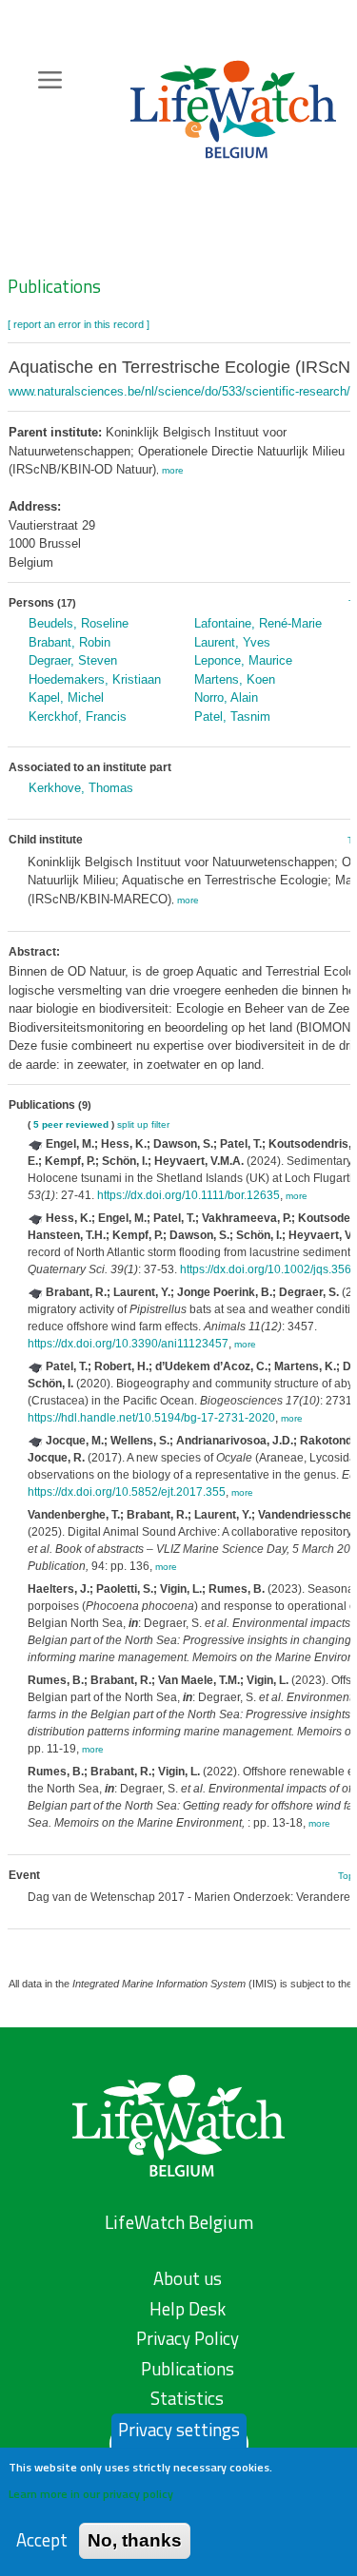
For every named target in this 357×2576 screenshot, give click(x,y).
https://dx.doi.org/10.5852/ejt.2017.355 (127, 1492)
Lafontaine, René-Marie (258, 623)
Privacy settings (179, 2430)
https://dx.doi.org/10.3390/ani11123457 (128, 1344)
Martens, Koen (235, 679)
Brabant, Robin (69, 642)
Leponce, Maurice (243, 660)
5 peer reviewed (71, 1124)
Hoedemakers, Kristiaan (95, 679)
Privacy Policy (188, 2338)
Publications (54, 286)
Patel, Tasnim (232, 717)
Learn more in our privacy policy (91, 2494)
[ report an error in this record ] (79, 324)
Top (346, 1876)
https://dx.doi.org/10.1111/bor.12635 (188, 1195)
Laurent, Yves (232, 642)
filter (160, 1124)
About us (188, 2278)
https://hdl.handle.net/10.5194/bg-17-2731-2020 (151, 1418)
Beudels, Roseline (79, 623)
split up (133, 1124)
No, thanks (135, 2540)
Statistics (187, 2398)
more (173, 470)
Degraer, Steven (73, 660)
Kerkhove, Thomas (81, 788)
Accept (42, 2540)
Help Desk (188, 2309)
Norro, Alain (226, 697)
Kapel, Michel (66, 697)
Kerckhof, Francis (78, 717)
